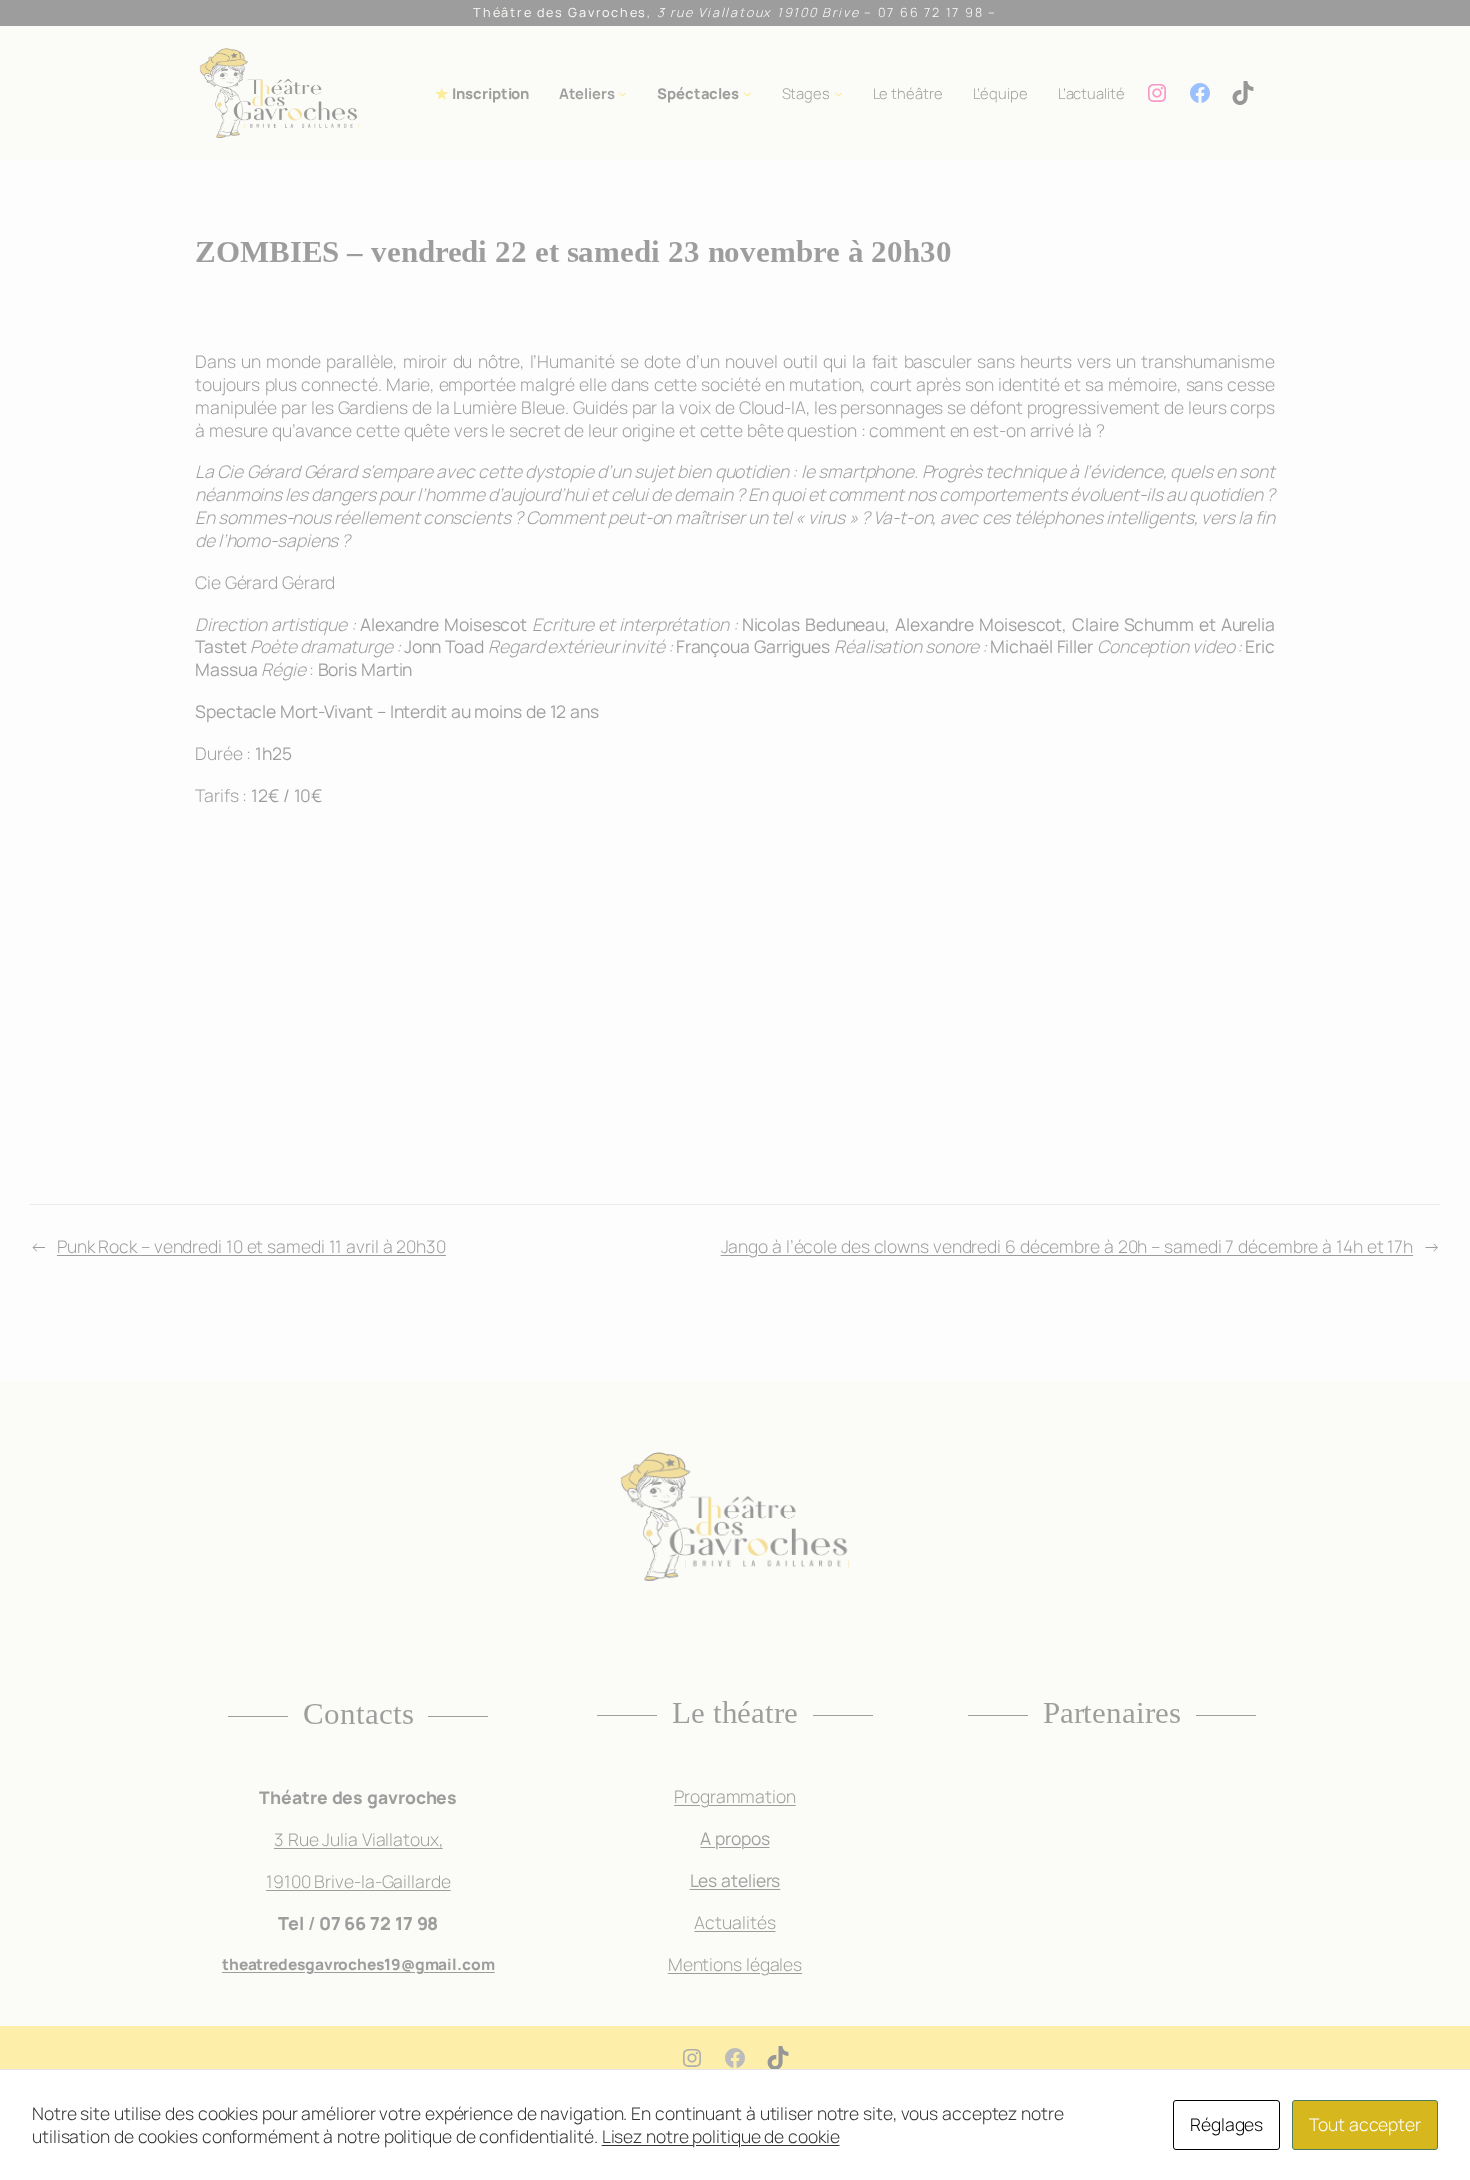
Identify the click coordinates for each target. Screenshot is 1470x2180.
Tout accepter (1365, 2124)
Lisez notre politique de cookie (721, 2136)
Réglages (1226, 2124)
